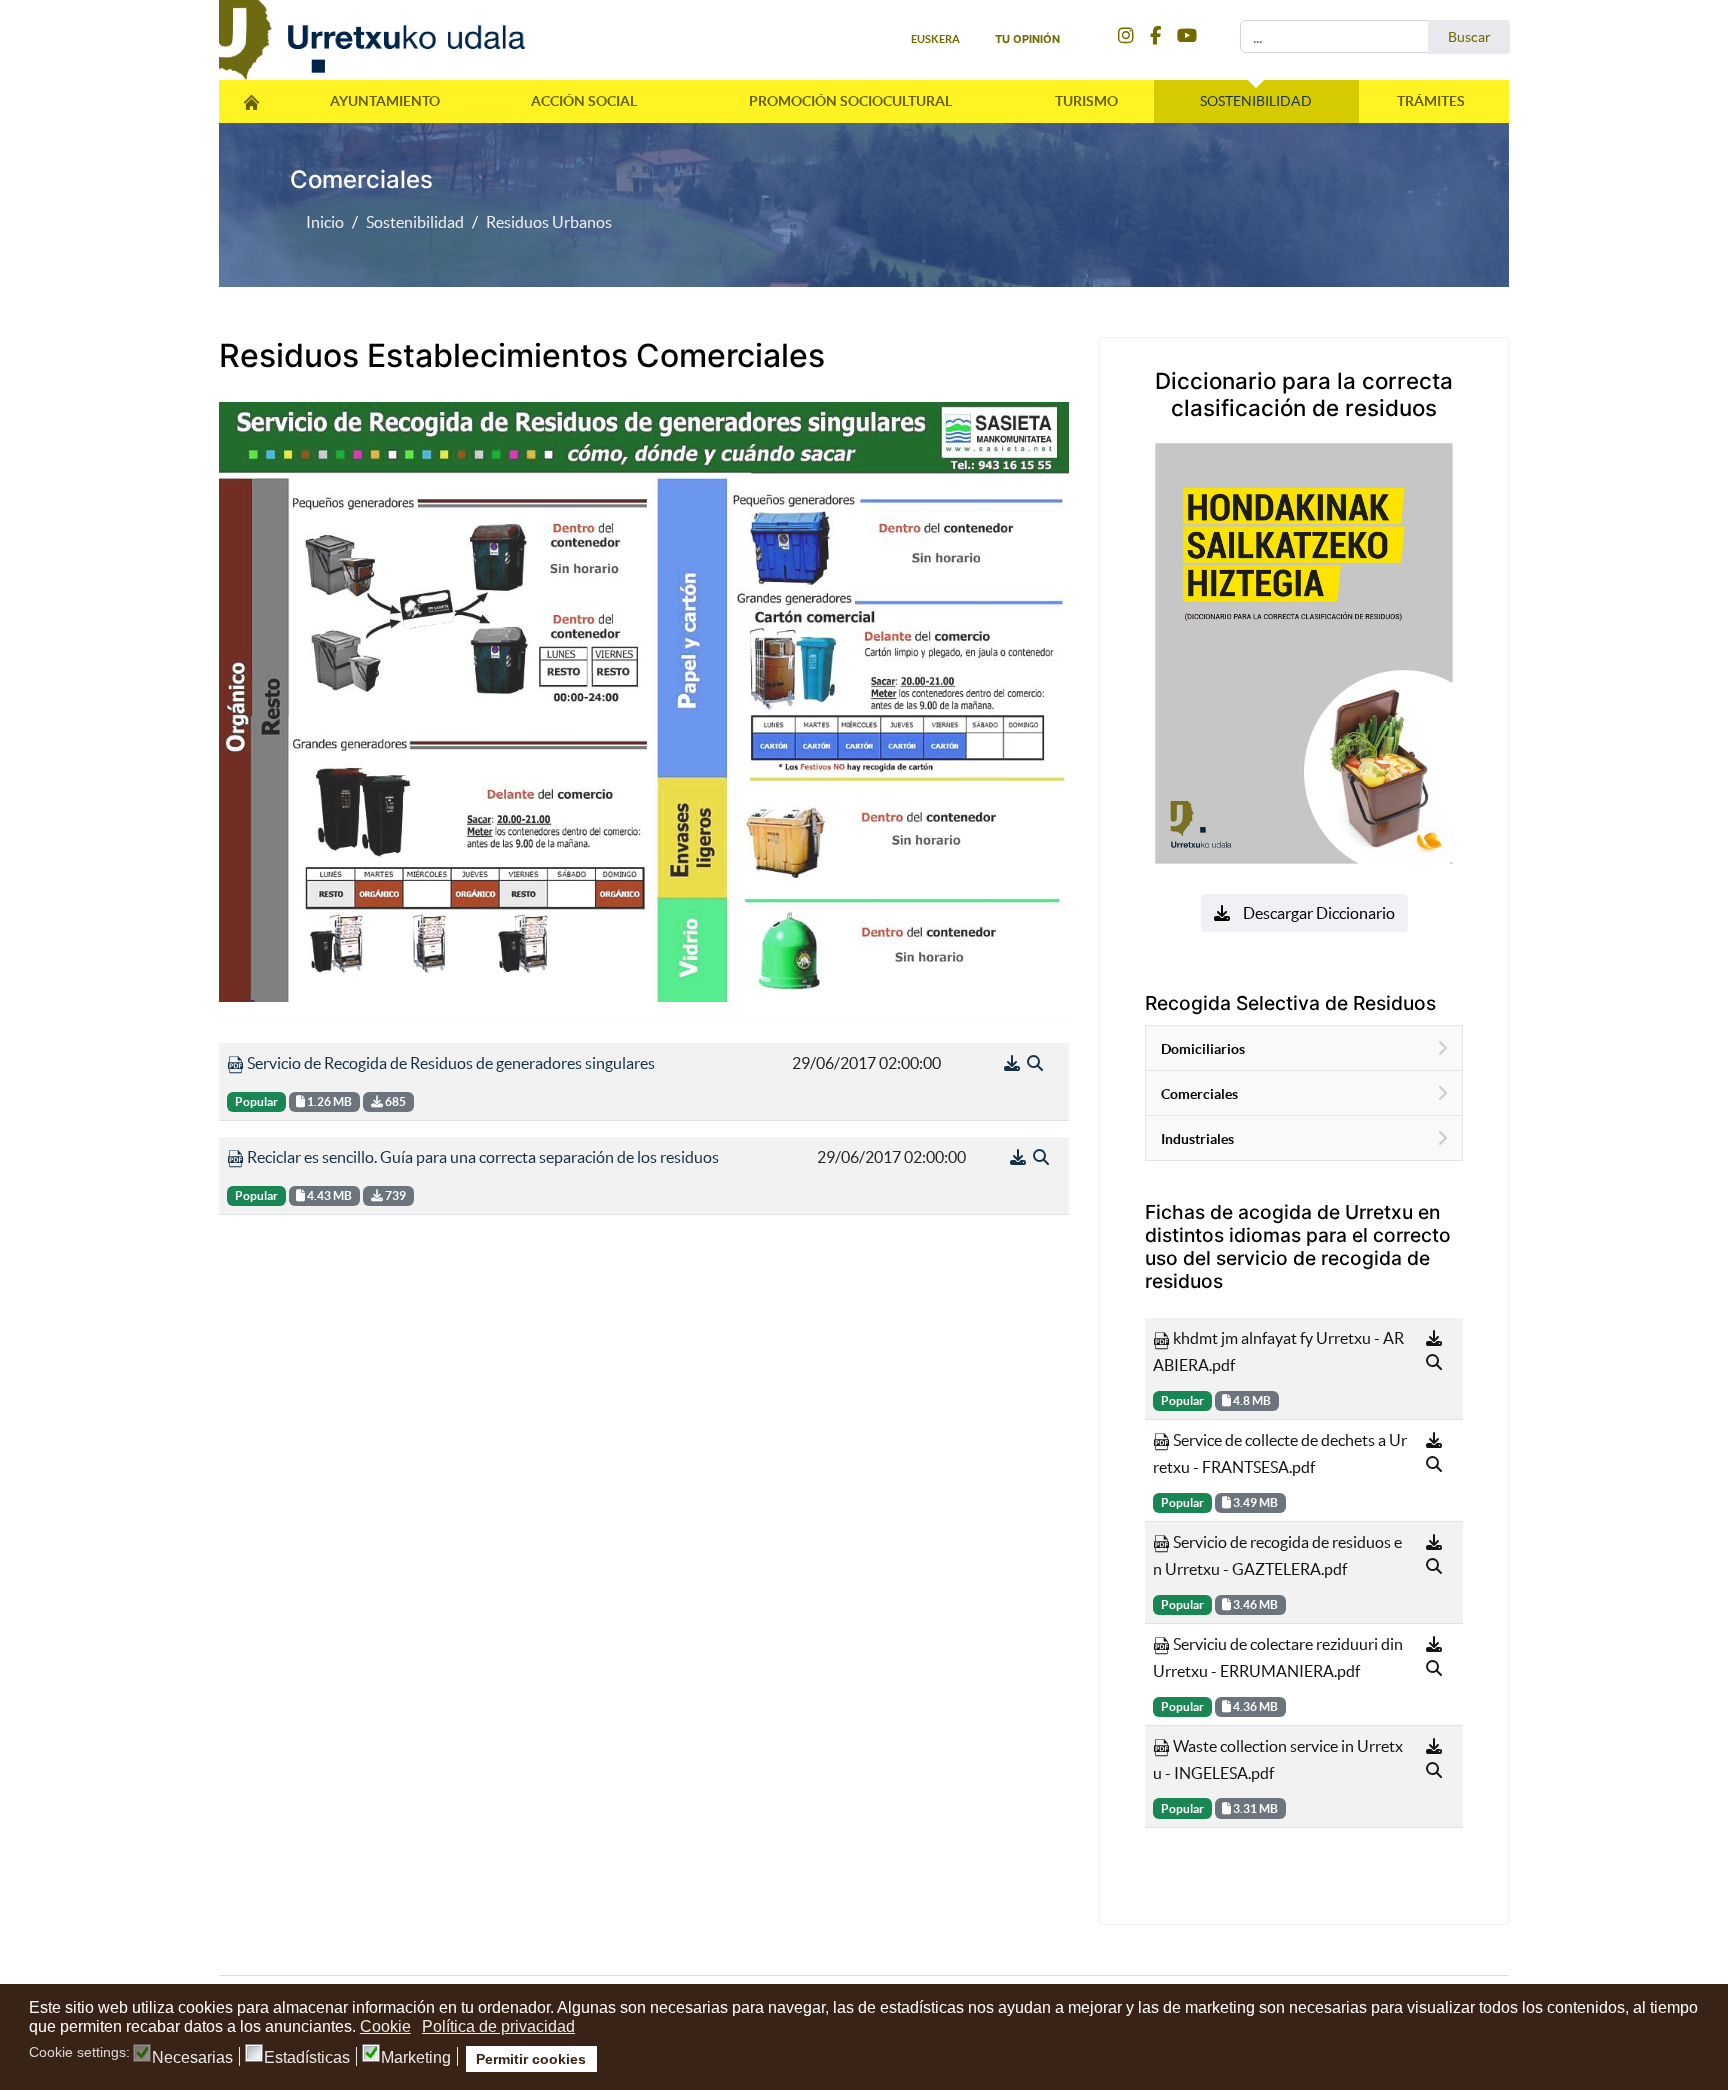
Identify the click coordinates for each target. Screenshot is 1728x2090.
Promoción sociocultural (850, 101)
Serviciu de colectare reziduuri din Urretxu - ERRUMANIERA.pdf (1278, 1657)
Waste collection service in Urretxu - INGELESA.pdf (1278, 1759)
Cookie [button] (385, 2026)
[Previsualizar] (1035, 1063)
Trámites (1431, 101)
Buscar (1469, 37)
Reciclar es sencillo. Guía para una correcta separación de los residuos (481, 1157)
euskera (935, 39)
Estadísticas (307, 2058)
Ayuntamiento (385, 101)
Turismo (1086, 101)
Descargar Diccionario (1317, 913)
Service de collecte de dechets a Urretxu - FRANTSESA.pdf (1280, 1453)
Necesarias (192, 2058)
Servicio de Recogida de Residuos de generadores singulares (449, 1063)
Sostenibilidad (1256, 101)
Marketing (416, 2058)
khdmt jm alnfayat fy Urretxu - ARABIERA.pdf (1278, 1351)
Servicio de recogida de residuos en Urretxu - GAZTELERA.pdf (1277, 1555)
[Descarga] (1013, 1063)
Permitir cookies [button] (531, 2059)
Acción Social (584, 101)
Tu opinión (1027, 39)
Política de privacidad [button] (498, 2026)
